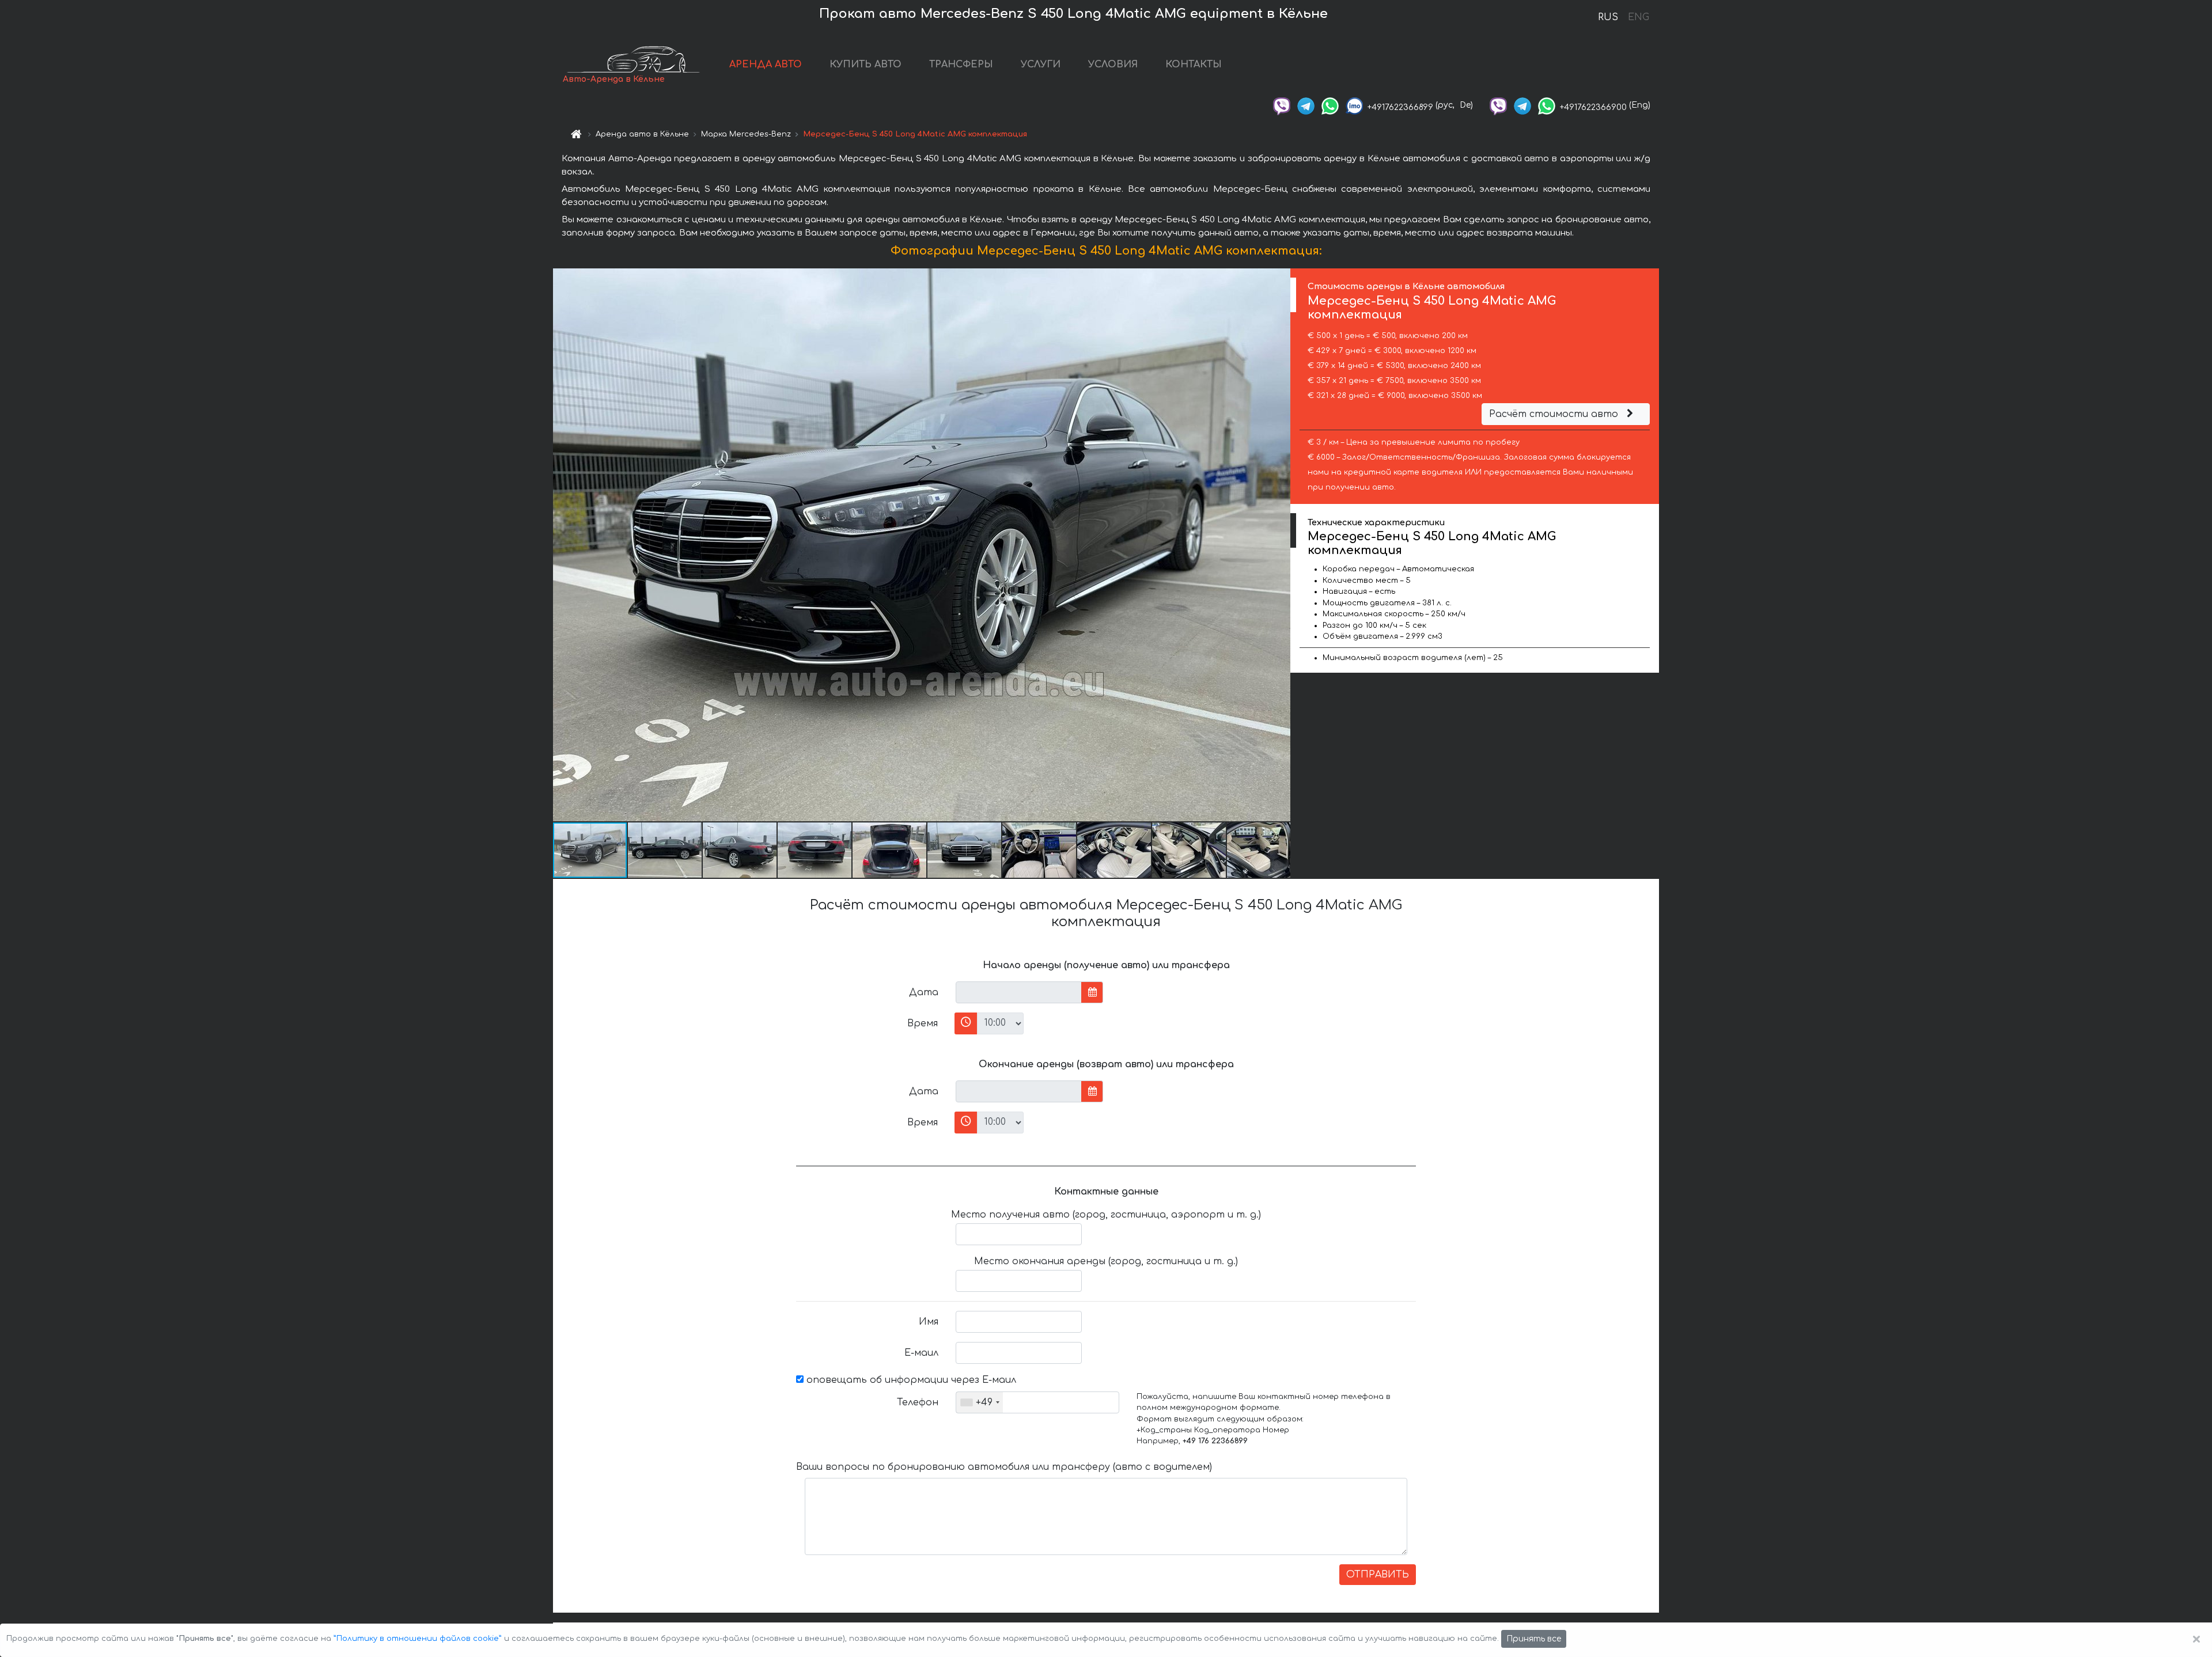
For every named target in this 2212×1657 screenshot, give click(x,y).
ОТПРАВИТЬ (1378, 1575)
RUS (1608, 17)
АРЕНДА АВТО (766, 65)
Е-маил (921, 1353)
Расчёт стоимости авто (1555, 414)
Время (923, 1023)
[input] (1019, 992)
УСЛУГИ (1041, 65)
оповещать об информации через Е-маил (910, 1380)
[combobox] (980, 1402)
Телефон (918, 1402)
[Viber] (1282, 105)
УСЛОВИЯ (1113, 65)
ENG (1638, 17)
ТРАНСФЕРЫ (961, 65)
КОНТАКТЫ (1194, 65)
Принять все (1534, 1639)
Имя (929, 1322)
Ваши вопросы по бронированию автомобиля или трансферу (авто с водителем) (1004, 1467)
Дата (924, 992)
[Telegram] (1306, 105)
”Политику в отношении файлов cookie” (418, 1639)
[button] (1280, 545)
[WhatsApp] (1330, 105)
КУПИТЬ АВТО (866, 65)
